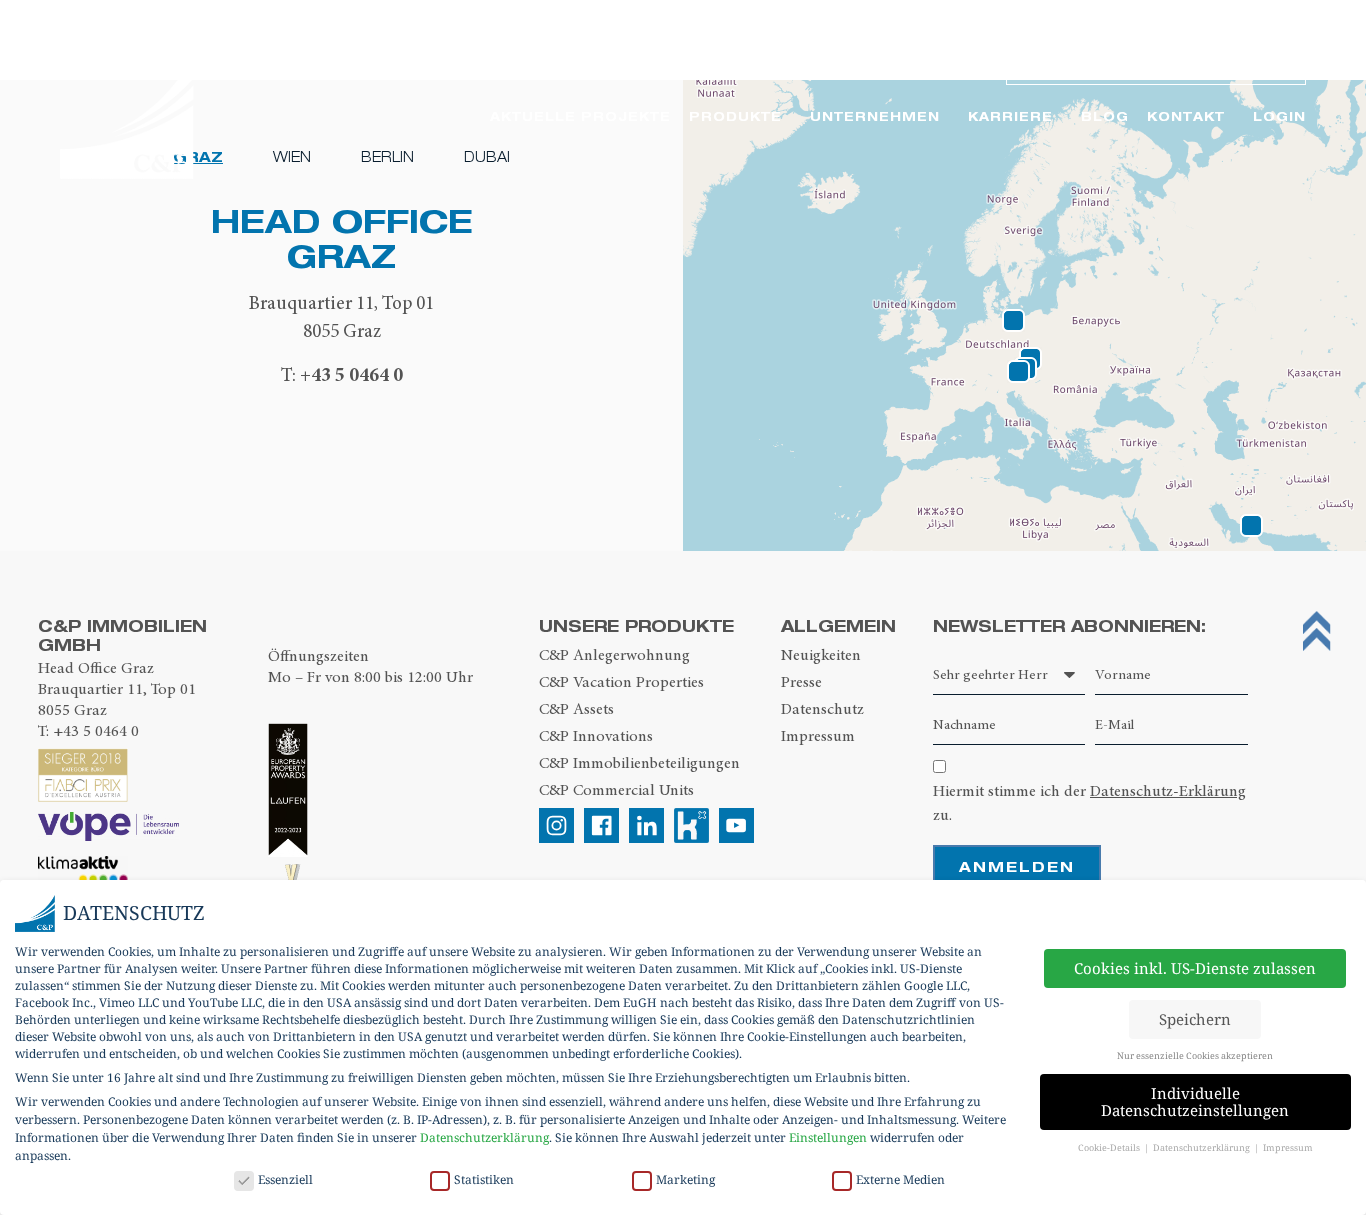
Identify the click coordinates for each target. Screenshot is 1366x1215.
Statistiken (484, 1179)
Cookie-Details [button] (1110, 1147)
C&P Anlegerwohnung (614, 655)
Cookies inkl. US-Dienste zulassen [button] (1195, 968)
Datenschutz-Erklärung (1168, 791)
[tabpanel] (341, 296)
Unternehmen (875, 116)
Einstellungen (828, 1137)
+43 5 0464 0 (351, 374)
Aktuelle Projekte (580, 116)
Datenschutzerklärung (484, 1137)
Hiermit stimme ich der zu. (1089, 803)
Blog (1105, 116)
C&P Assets (576, 709)
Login (1279, 116)
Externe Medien (900, 1179)
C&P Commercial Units (616, 790)
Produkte (735, 116)
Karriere (1010, 116)
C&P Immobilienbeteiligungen (639, 763)
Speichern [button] (1195, 1019)
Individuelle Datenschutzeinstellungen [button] (1195, 1101)
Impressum (818, 736)
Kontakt (1186, 116)
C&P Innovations (596, 736)
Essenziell (285, 1179)
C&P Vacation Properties (621, 682)
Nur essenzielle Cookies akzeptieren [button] (1195, 1055)
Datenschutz (822, 709)
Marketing (685, 1179)
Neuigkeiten (821, 655)
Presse (801, 682)
